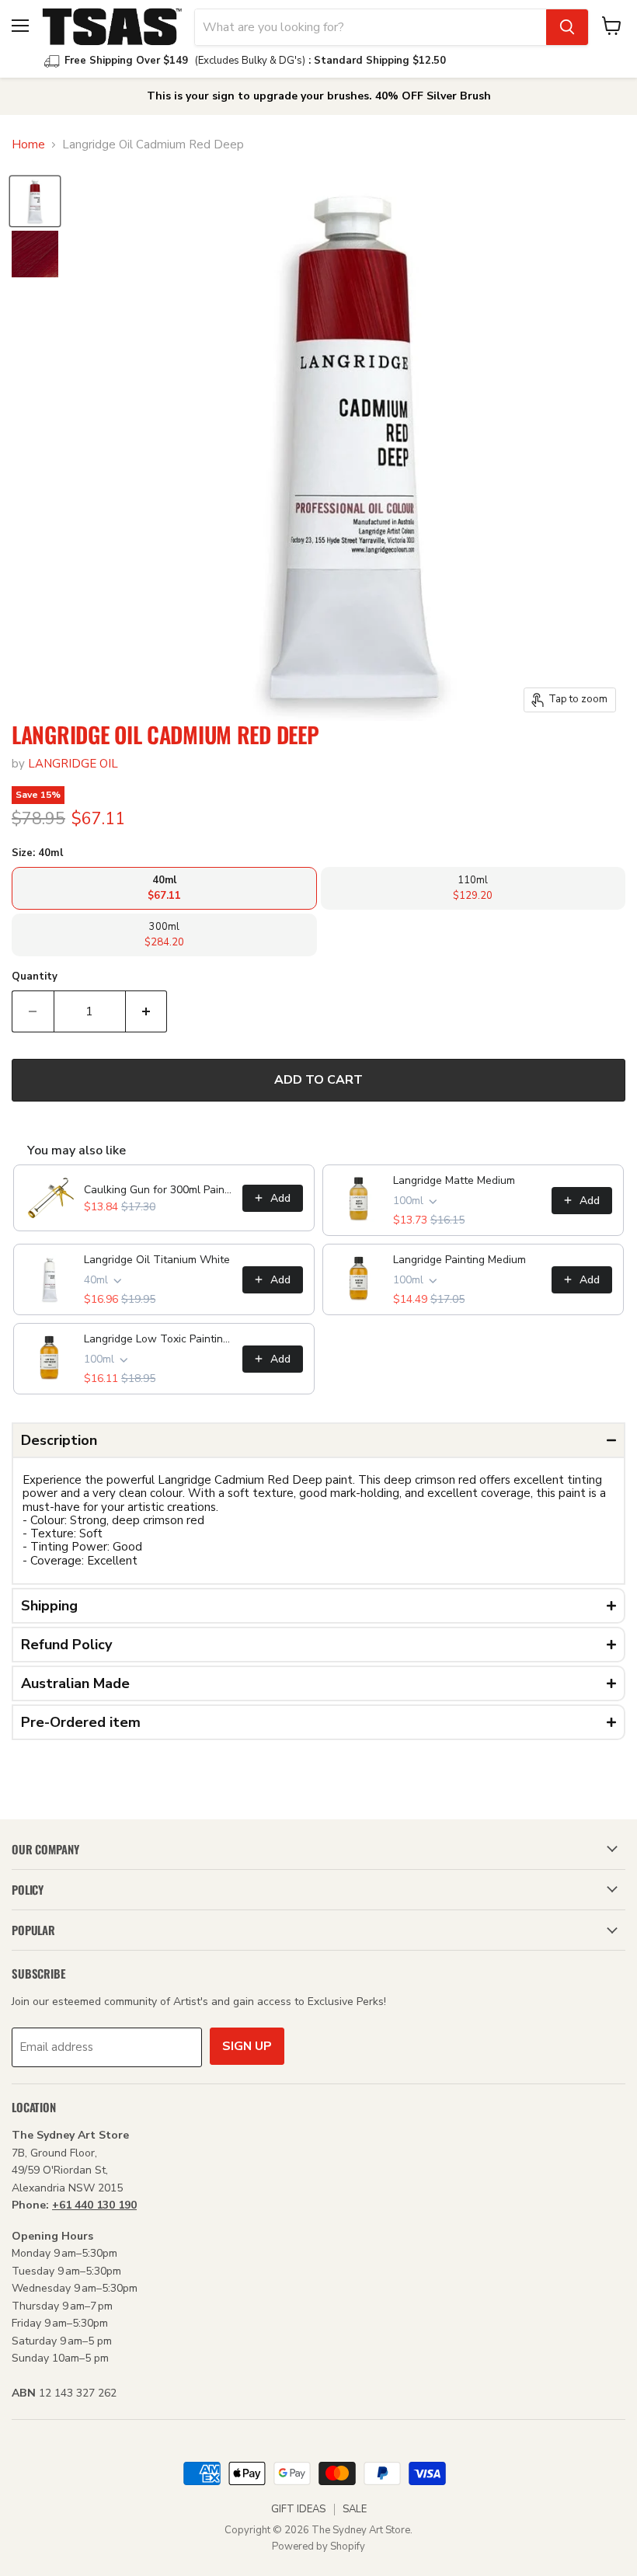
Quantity (35, 977)
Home (28, 145)
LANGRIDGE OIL (73, 764)
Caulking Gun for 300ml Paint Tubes (158, 1190)
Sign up (247, 2046)
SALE (355, 2509)
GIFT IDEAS (298, 2509)
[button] (318, 1440)
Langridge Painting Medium (459, 1260)
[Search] (567, 27)
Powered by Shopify (318, 2546)
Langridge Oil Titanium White (157, 1260)
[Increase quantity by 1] (147, 1011)
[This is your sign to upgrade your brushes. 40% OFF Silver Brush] (318, 96)
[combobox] (371, 27)
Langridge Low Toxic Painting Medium (158, 1339)
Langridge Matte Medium (454, 1180)
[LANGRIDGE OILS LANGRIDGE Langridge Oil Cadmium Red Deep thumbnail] (35, 201)
